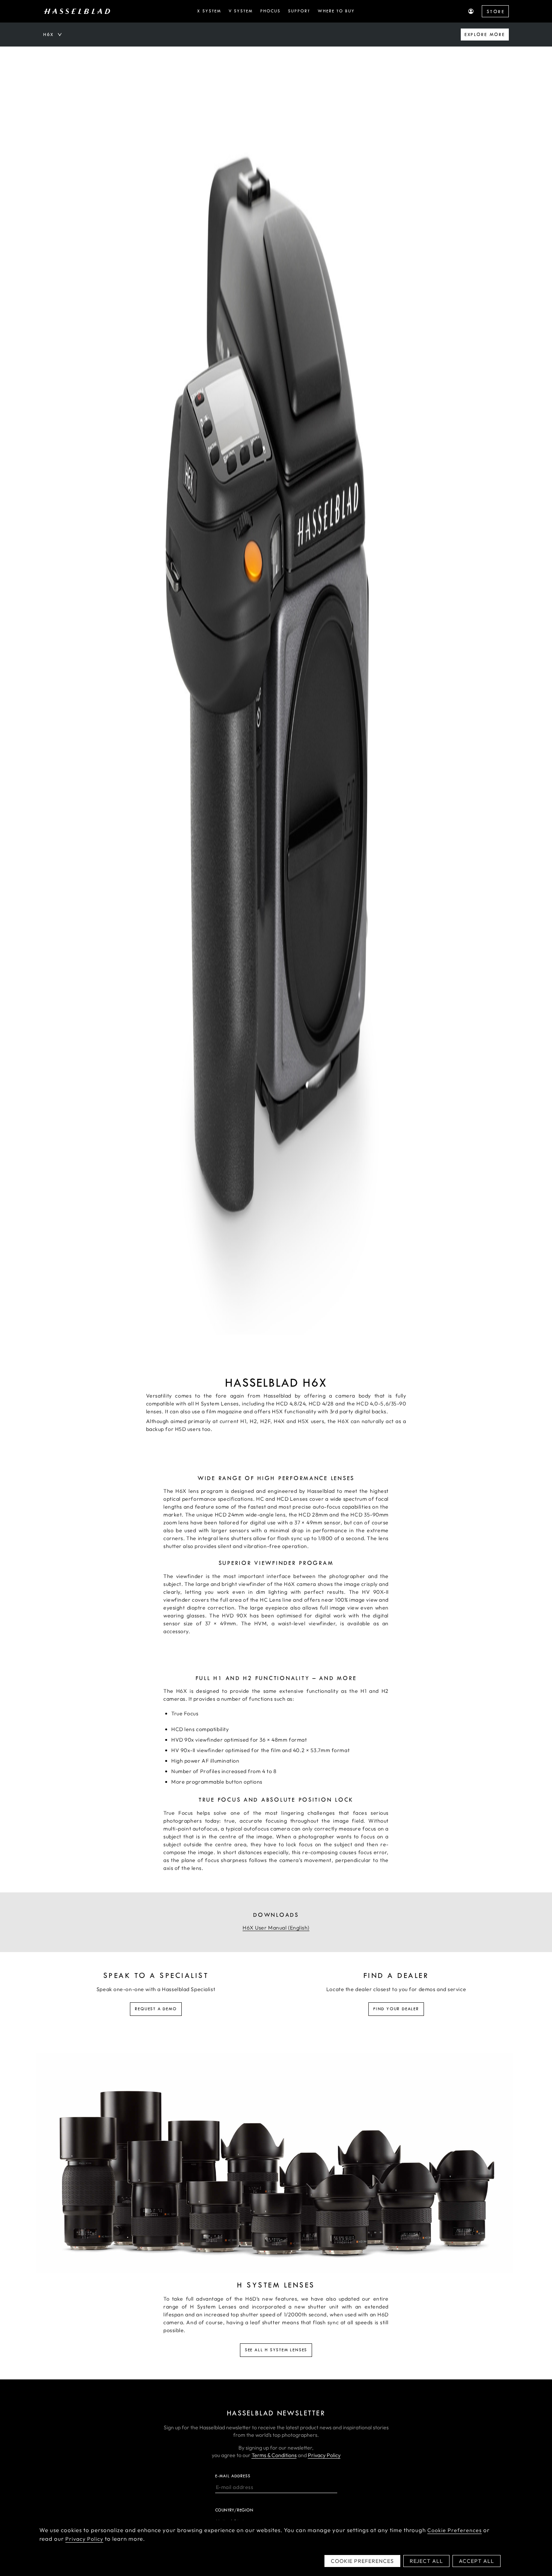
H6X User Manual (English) (276, 1928)
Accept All (477, 2561)
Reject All (426, 2561)
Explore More (485, 35)
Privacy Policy (324, 2455)
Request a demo (156, 2009)
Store (496, 12)
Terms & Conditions (274, 2455)
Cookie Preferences (455, 2530)
